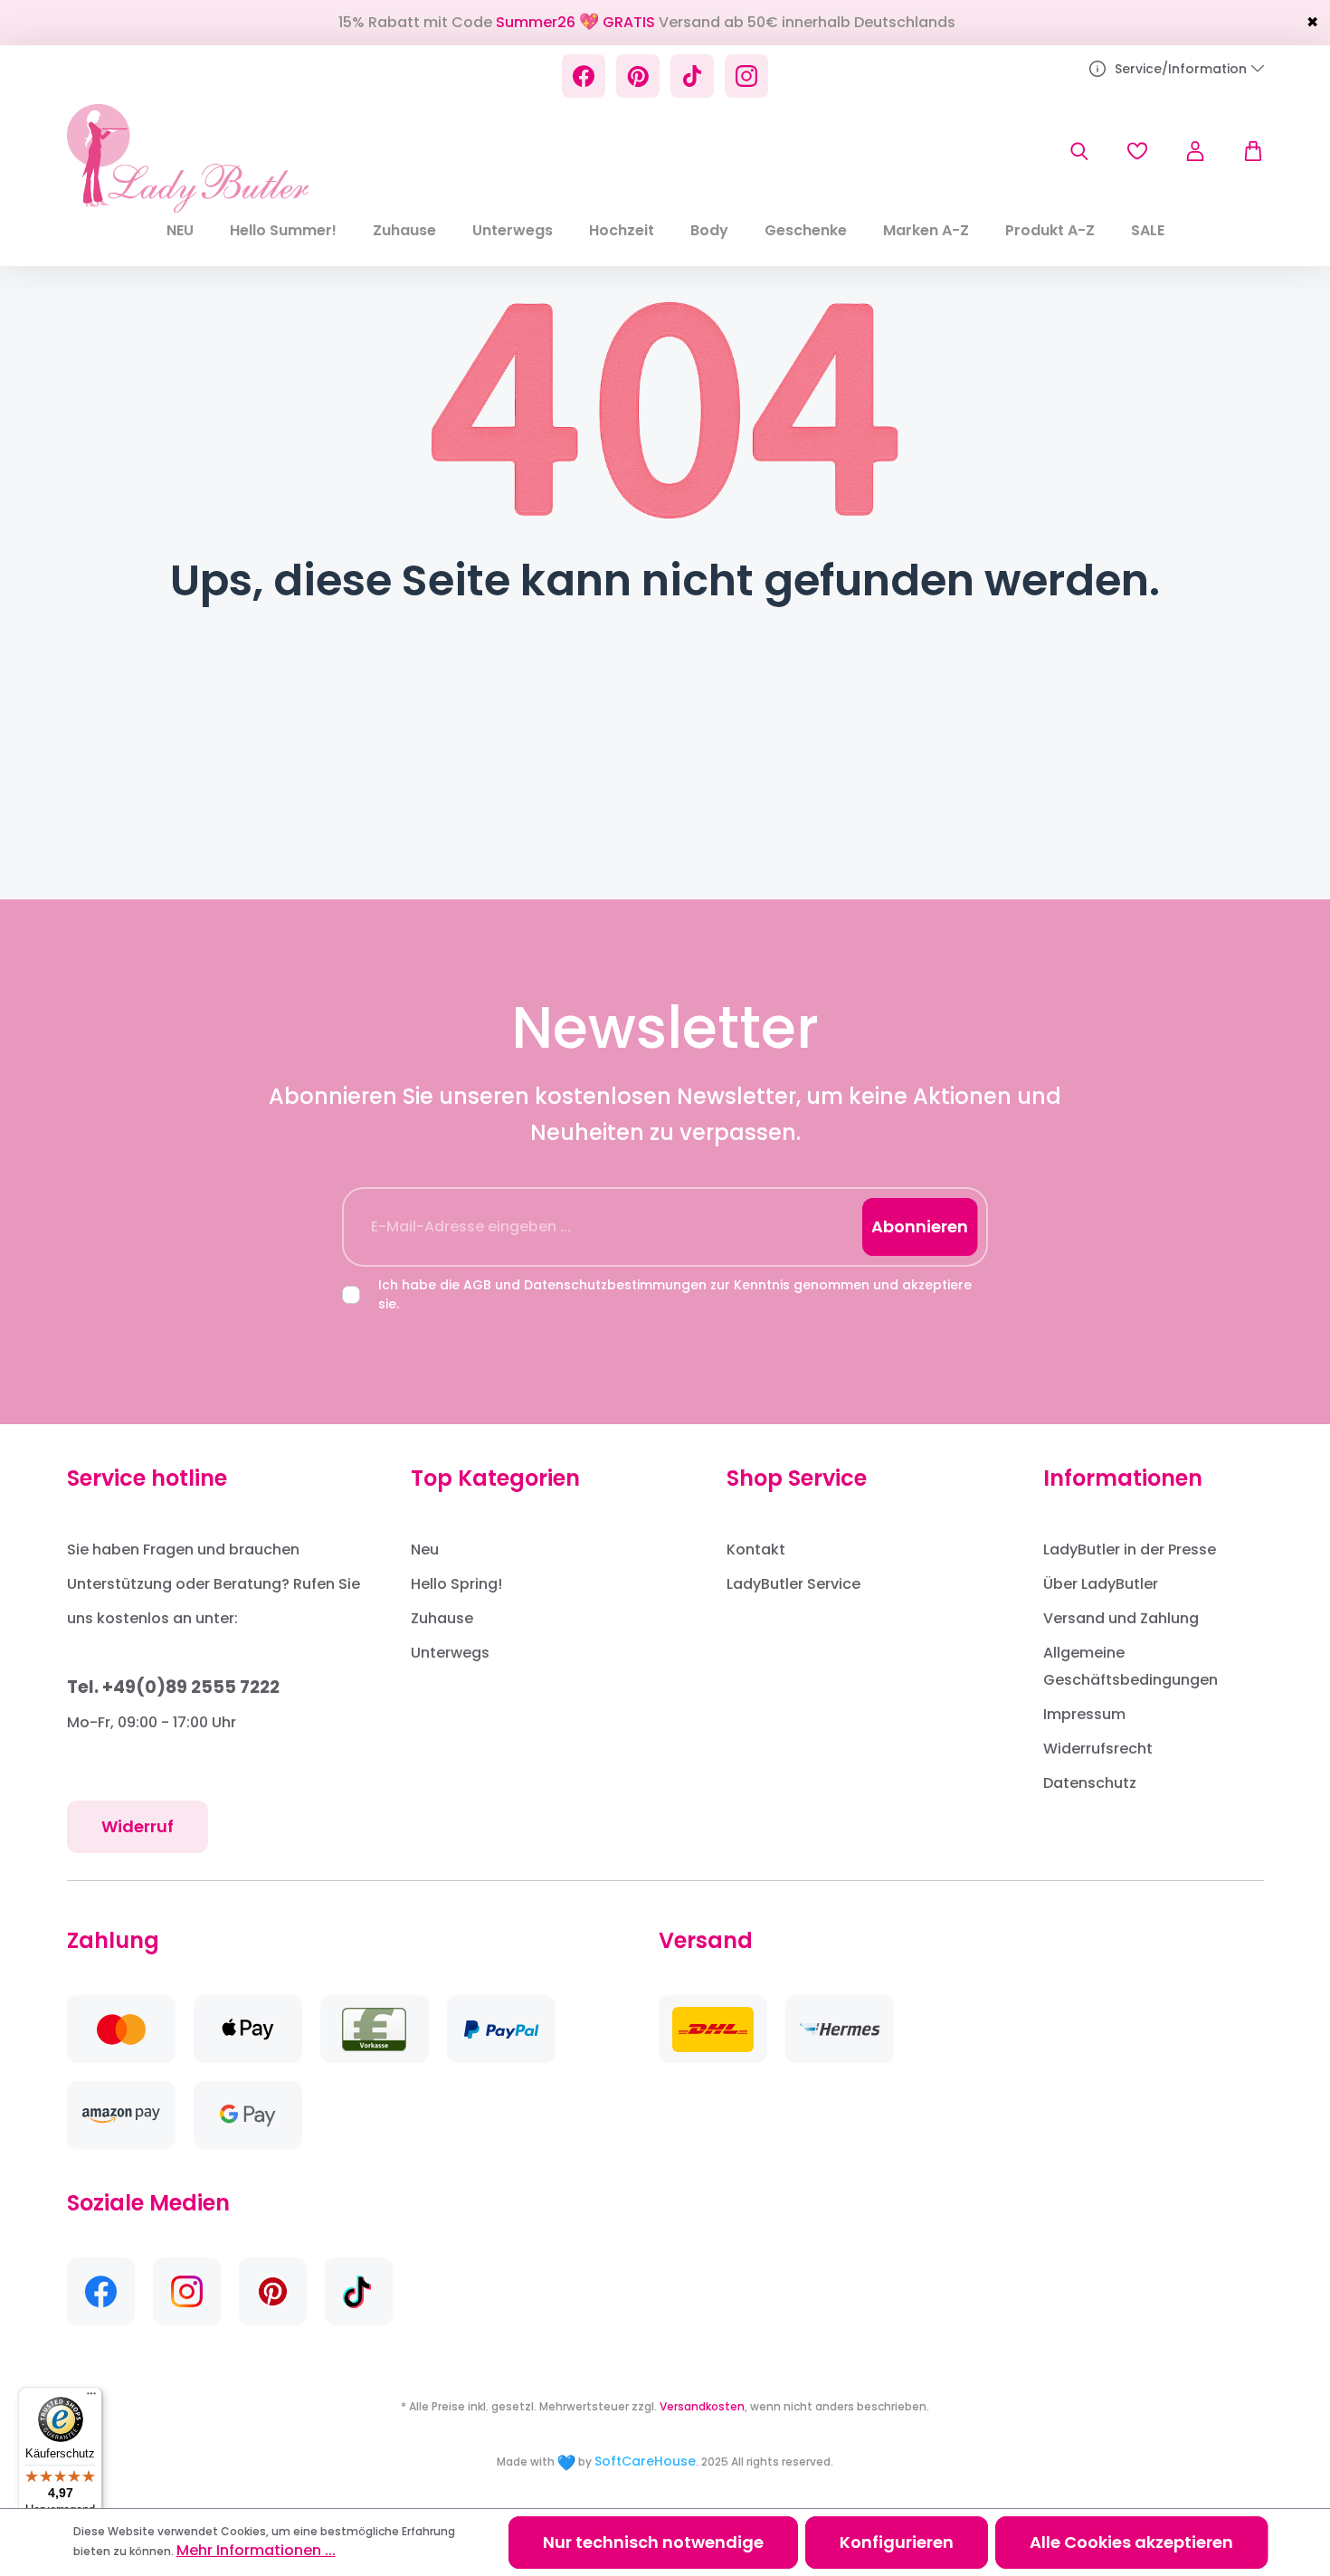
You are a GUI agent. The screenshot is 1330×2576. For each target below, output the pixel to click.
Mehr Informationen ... (256, 2550)
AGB (477, 1285)
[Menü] (91, 2398)
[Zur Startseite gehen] (188, 158)
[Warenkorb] (1244, 151)
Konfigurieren (897, 2542)
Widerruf (138, 1826)
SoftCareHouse (645, 2461)
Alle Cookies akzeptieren (1131, 2542)
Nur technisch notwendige (653, 2542)
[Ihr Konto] (1195, 151)
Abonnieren (920, 1226)
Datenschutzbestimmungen (615, 1285)
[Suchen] (1079, 151)
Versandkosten (702, 2406)
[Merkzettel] (1137, 151)
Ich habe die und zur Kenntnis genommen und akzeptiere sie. (675, 1294)
